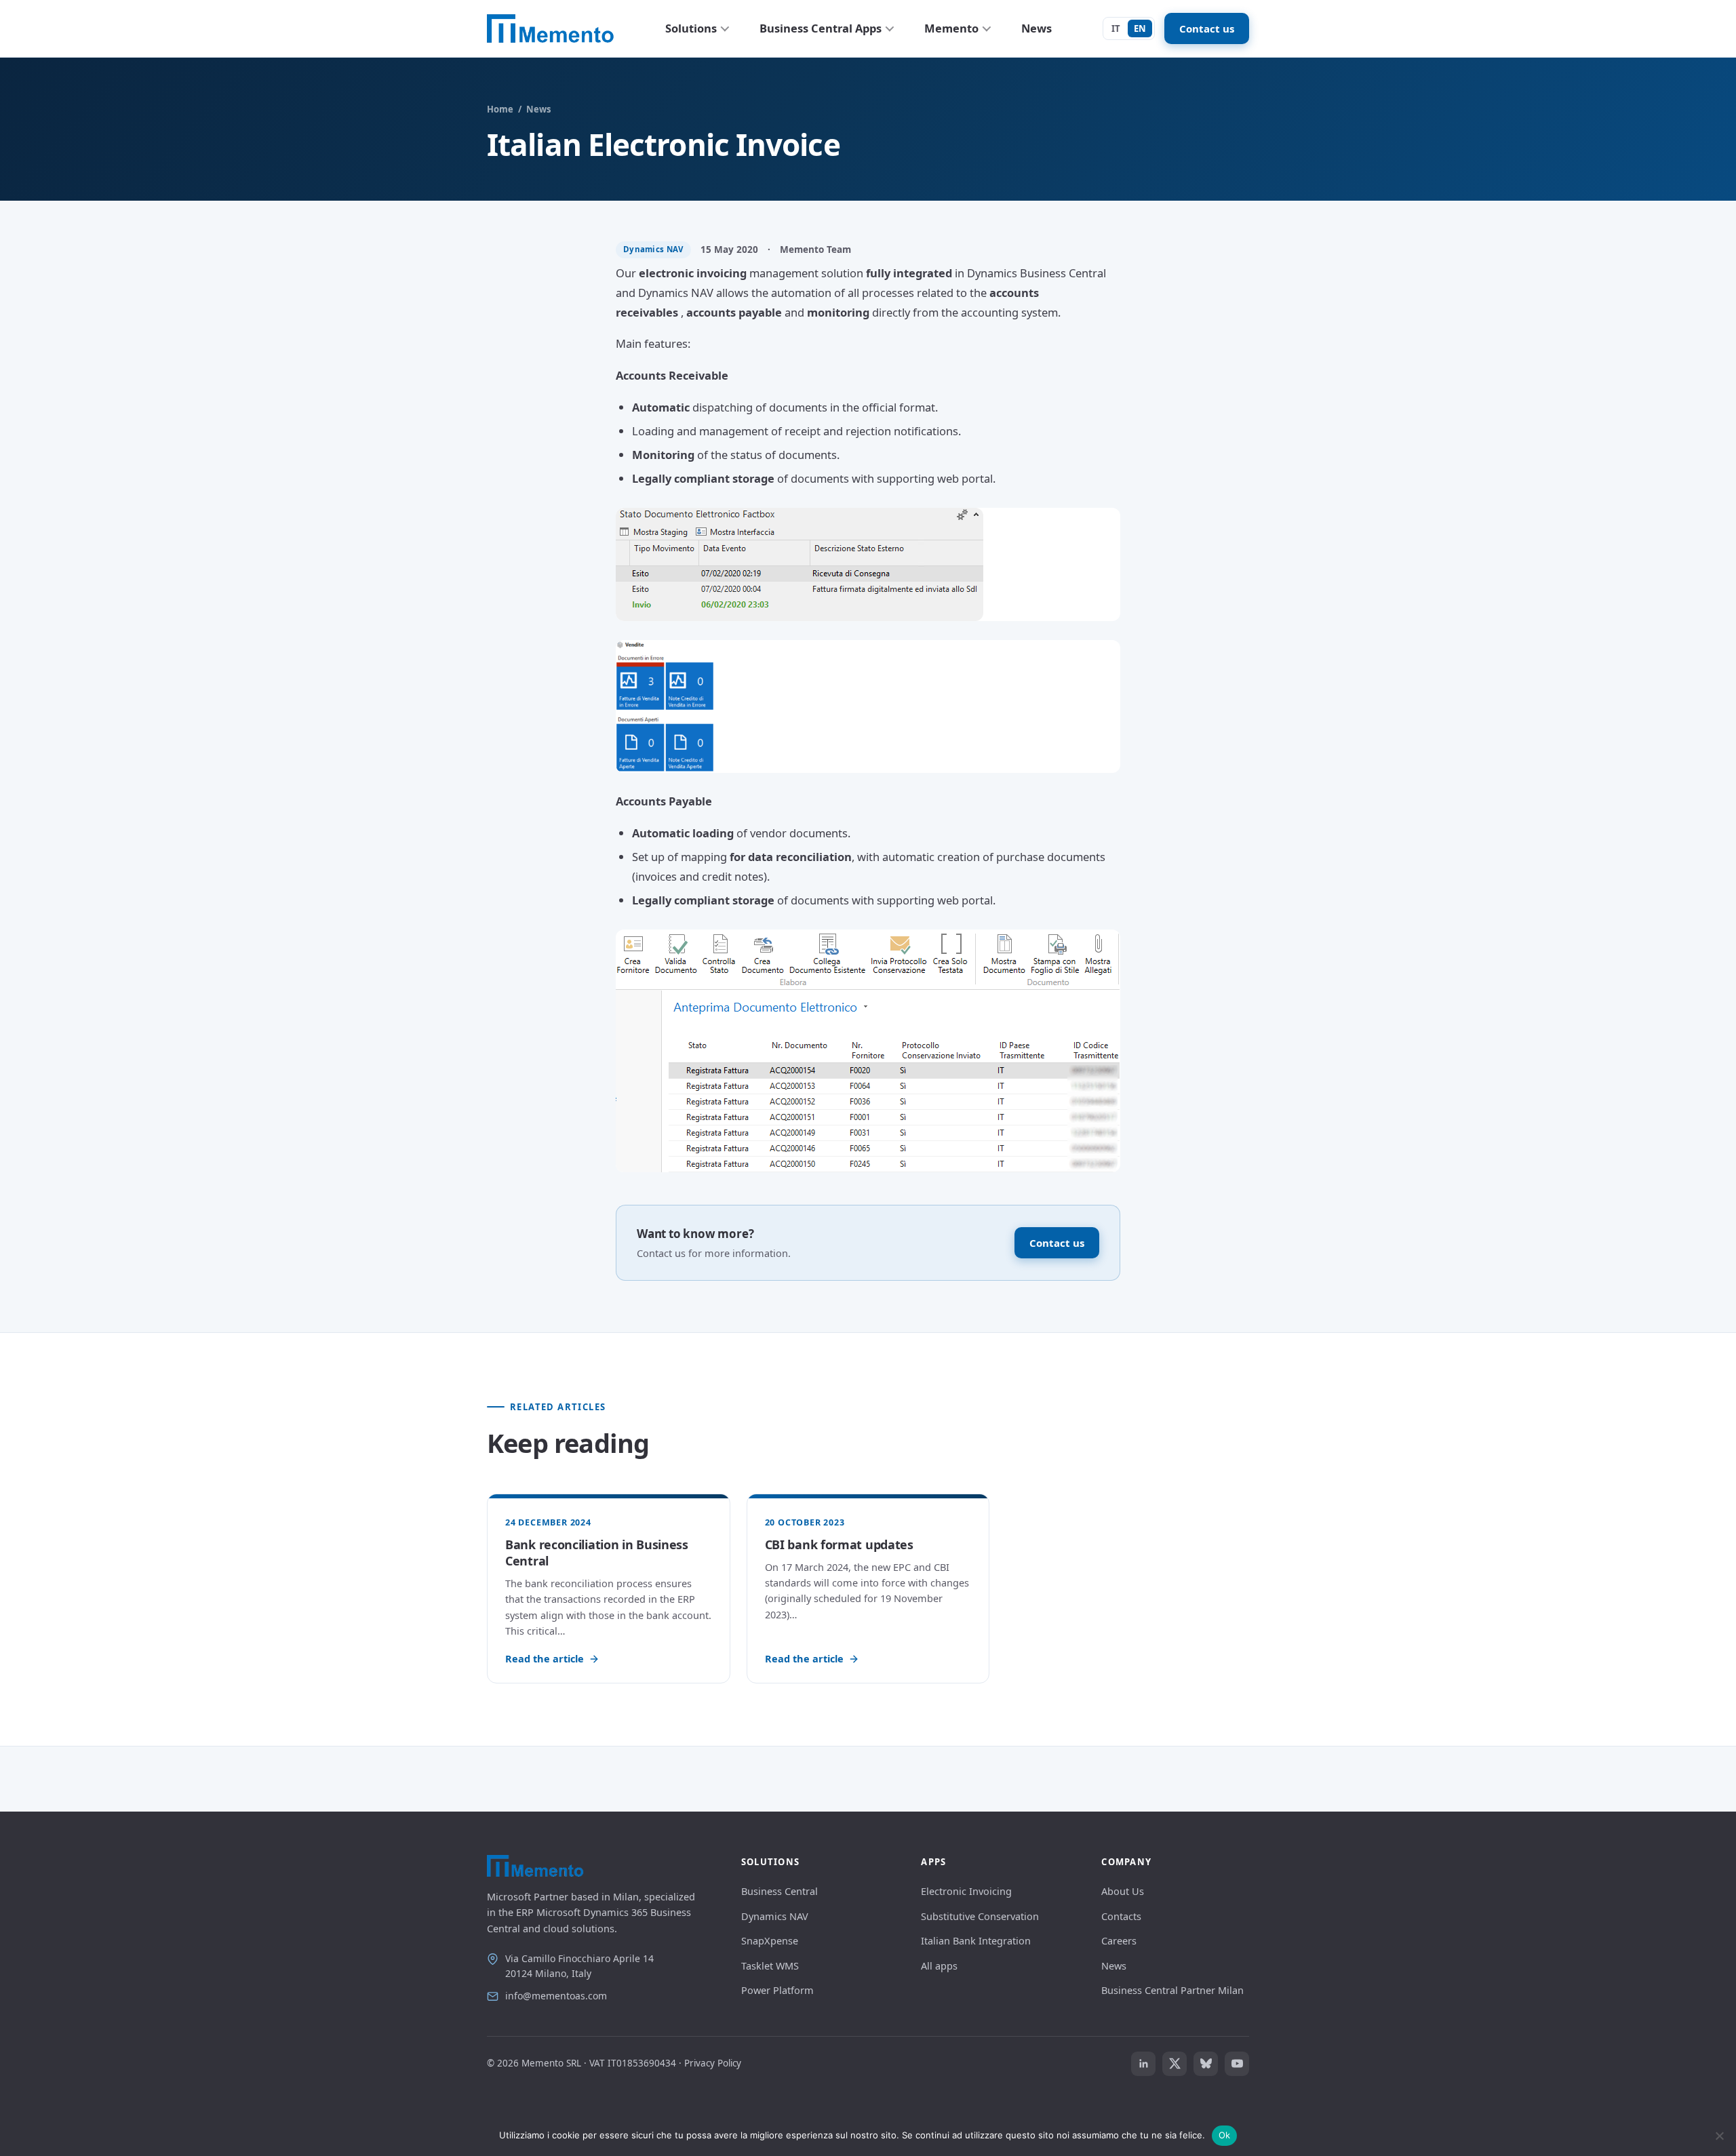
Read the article (545, 1658)
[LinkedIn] (1143, 2064)
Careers (1119, 1940)
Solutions (691, 28)
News (1037, 28)
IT (1116, 28)
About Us (1123, 1891)
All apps (939, 1965)
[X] (1175, 2064)
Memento (951, 28)
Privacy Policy (713, 2063)
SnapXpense (770, 1940)
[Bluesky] (1206, 2064)
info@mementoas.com (556, 1996)
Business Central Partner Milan (1172, 1990)
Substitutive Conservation (980, 1916)
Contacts (1121, 1916)
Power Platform (777, 1990)
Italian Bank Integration (976, 1940)
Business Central (780, 1891)
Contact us (1207, 28)
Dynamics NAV (775, 1916)
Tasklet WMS (770, 1965)
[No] (1719, 2136)
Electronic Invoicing (966, 1891)
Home (500, 109)
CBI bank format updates (839, 1544)
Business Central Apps (821, 28)
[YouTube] (1237, 2064)
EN (1140, 28)
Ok (1225, 2135)
